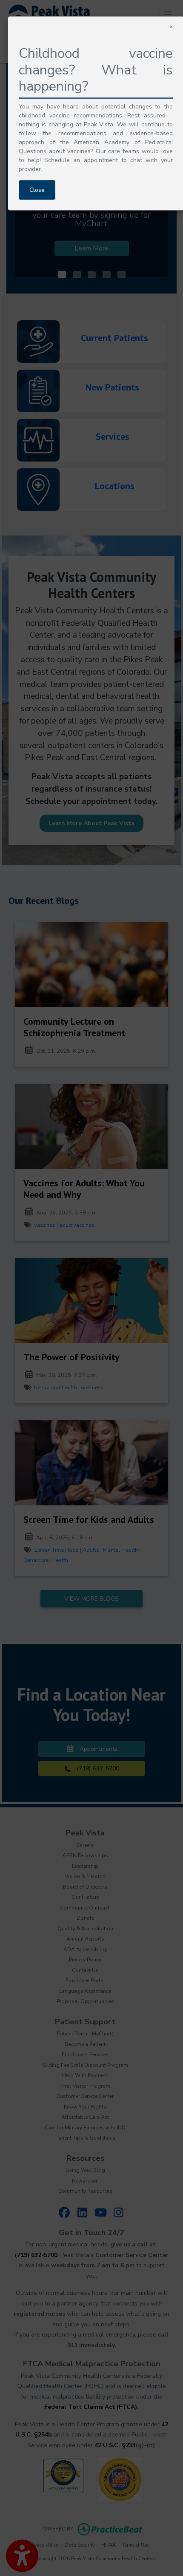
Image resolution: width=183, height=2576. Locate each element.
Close (37, 190)
